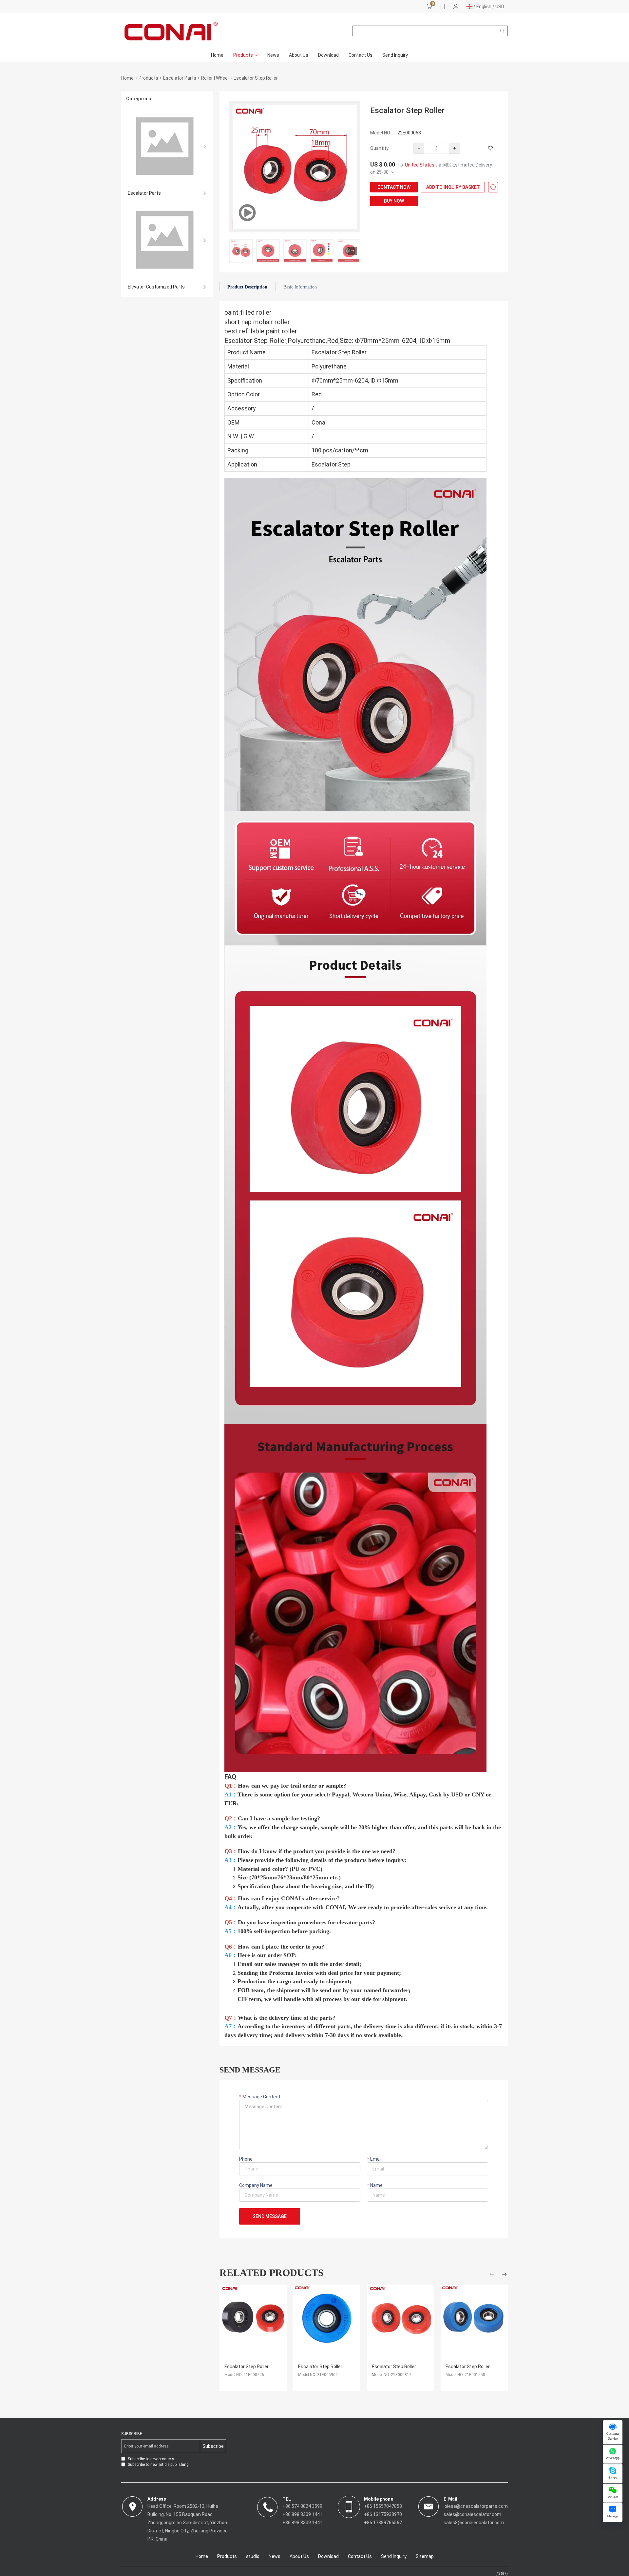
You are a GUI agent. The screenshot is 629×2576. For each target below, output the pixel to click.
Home (217, 55)
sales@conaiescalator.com (472, 2514)
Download (328, 55)
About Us (299, 55)
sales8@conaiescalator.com (474, 2523)
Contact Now (394, 187)
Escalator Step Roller (247, 2367)
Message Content (261, 2097)
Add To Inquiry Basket (453, 187)
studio (253, 2556)
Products (243, 55)
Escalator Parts (180, 78)
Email (375, 2159)
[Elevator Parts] (167, 146)
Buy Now (394, 201)
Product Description (247, 287)
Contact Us (361, 55)
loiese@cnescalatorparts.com (476, 2506)
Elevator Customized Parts (156, 287)
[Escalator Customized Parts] (167, 240)
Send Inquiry (395, 55)
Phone (246, 2159)
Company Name (256, 2185)
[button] (353, 251)
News (273, 55)
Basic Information (300, 287)
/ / (488, 7)
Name (376, 2185)
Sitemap (425, 2556)
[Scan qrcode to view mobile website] (443, 7)
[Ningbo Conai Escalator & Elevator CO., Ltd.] (171, 31)
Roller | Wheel (215, 78)
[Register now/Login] (456, 7)
